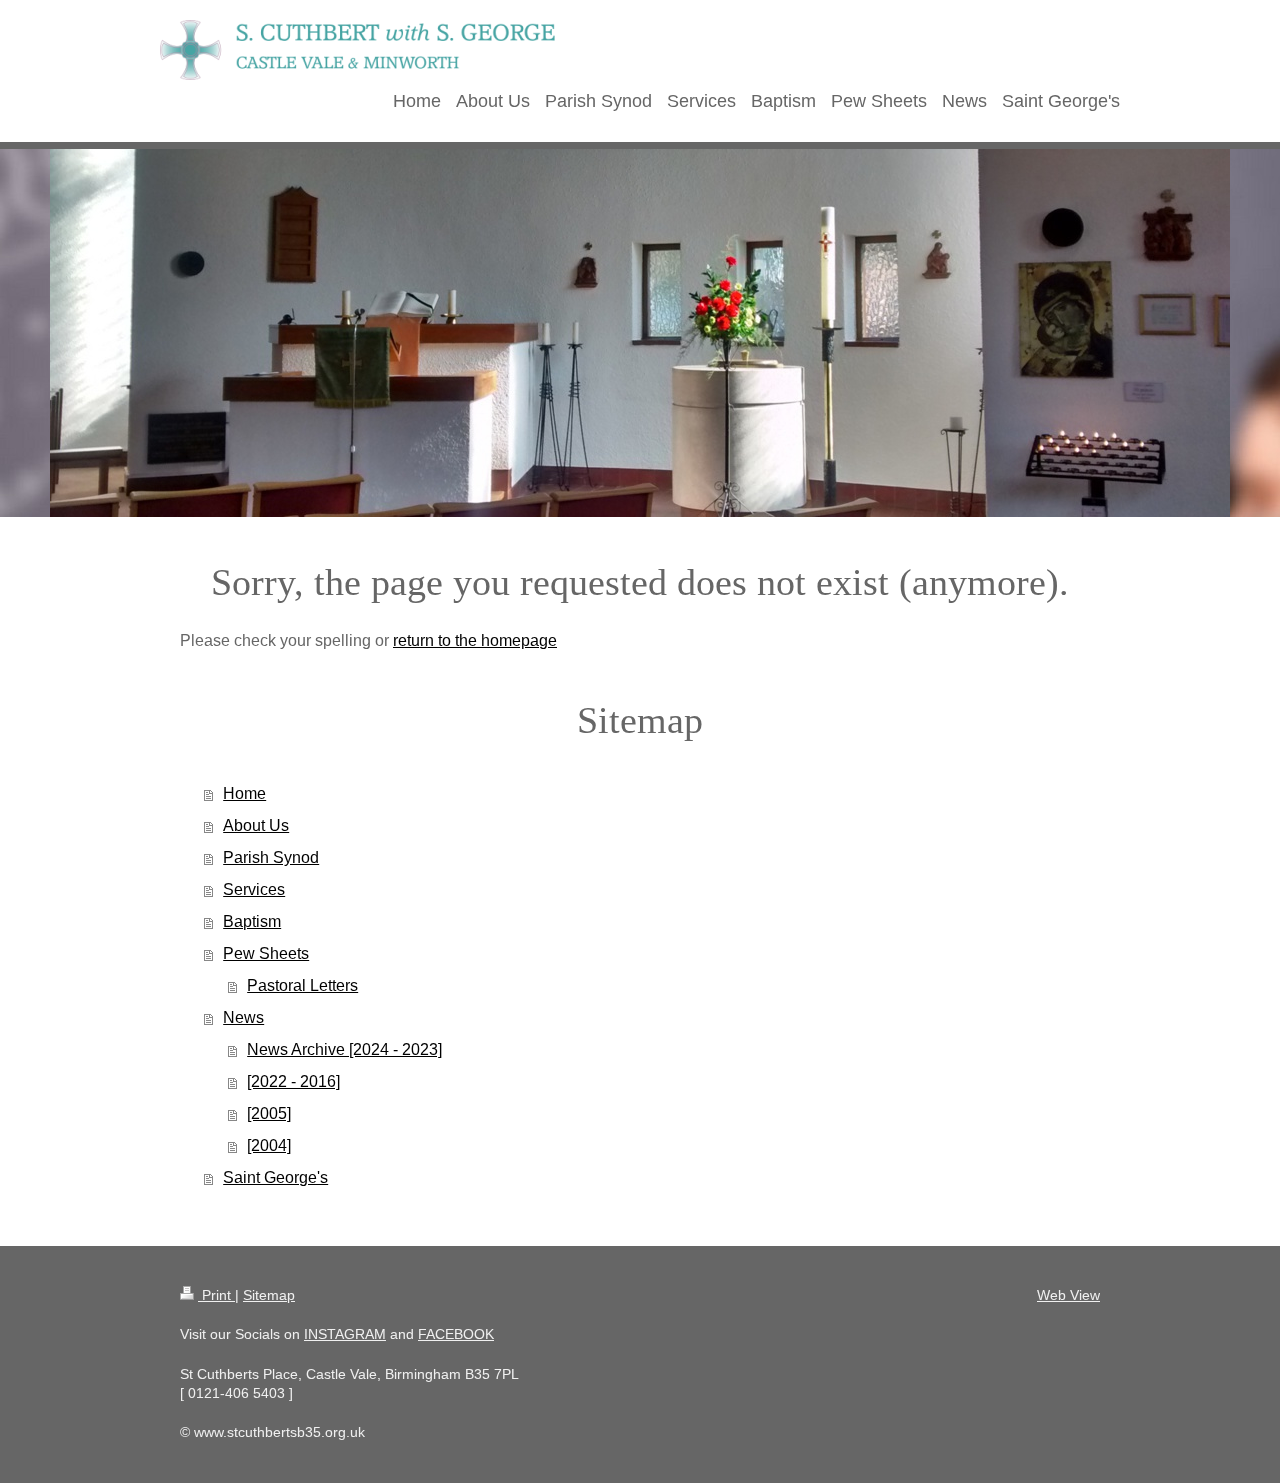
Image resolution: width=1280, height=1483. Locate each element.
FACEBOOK (456, 1334)
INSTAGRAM (345, 1334)
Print (216, 1295)
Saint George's (275, 1177)
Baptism (252, 921)
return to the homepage (475, 640)
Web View (1068, 1295)
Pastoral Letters (302, 985)
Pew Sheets (266, 953)
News (243, 1017)
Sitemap (269, 1295)
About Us (256, 825)
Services (254, 889)
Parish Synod (271, 857)
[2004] (269, 1145)
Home (244, 793)
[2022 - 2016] (293, 1081)
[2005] (269, 1113)
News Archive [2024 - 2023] (344, 1049)
